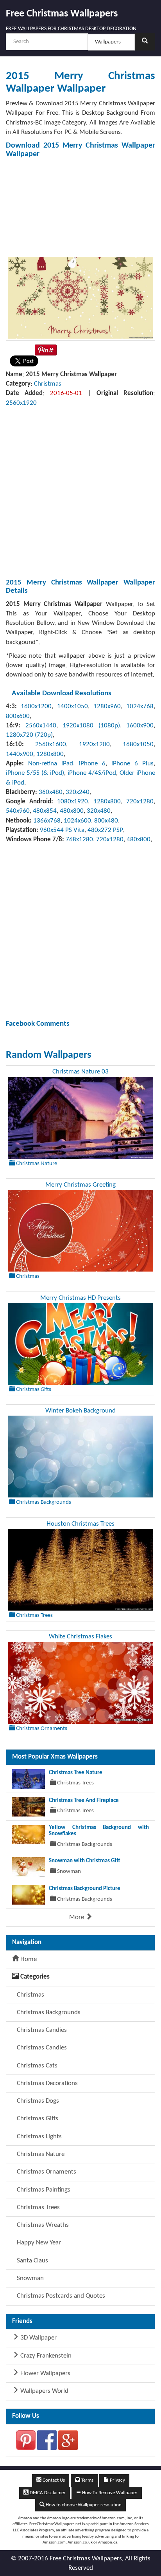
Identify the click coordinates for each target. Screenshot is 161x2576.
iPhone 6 (92, 764)
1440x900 (20, 754)
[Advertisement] (80, 207)
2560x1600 (51, 744)
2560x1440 (41, 726)
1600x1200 (36, 706)
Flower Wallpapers (45, 2373)
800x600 (18, 716)
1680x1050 (138, 744)
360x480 (51, 792)
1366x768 (47, 821)
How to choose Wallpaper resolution (83, 2505)
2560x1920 (21, 403)
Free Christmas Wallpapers (62, 14)
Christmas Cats (36, 2066)
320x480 (99, 811)
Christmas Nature (40, 2154)
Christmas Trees (38, 2207)
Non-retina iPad (51, 764)
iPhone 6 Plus (132, 764)
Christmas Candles (41, 2048)
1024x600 (77, 821)
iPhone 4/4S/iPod (92, 773)
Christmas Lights (38, 2137)
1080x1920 (72, 802)
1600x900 (140, 726)
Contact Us (53, 2480)
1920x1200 (94, 744)
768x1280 (79, 840)
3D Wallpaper (38, 2338)
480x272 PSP (105, 830)
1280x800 (50, 754)
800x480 (106, 821)
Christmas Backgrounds (48, 2012)
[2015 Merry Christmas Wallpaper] (80, 297)
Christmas (48, 384)
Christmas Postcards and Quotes (60, 2296)
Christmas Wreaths (42, 2225)
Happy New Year (38, 2243)
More (77, 1917)
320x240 (78, 792)
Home (28, 1959)
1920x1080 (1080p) (91, 726)
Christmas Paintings (43, 2190)
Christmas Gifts (37, 2119)
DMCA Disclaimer (47, 2493)
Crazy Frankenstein (45, 2356)
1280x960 (107, 706)
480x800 (72, 811)
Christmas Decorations (47, 2083)
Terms (87, 2480)
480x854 (45, 811)
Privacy (117, 2480)
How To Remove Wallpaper (109, 2493)
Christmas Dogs (37, 2101)
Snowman (30, 2278)
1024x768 (140, 706)
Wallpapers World (44, 2391)
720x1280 (140, 802)
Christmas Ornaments (46, 2172)
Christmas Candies (41, 2030)
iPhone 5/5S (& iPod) (35, 773)
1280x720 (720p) (29, 735)
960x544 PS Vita (62, 830)
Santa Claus (32, 2261)
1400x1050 (72, 706)
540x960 (18, 811)
